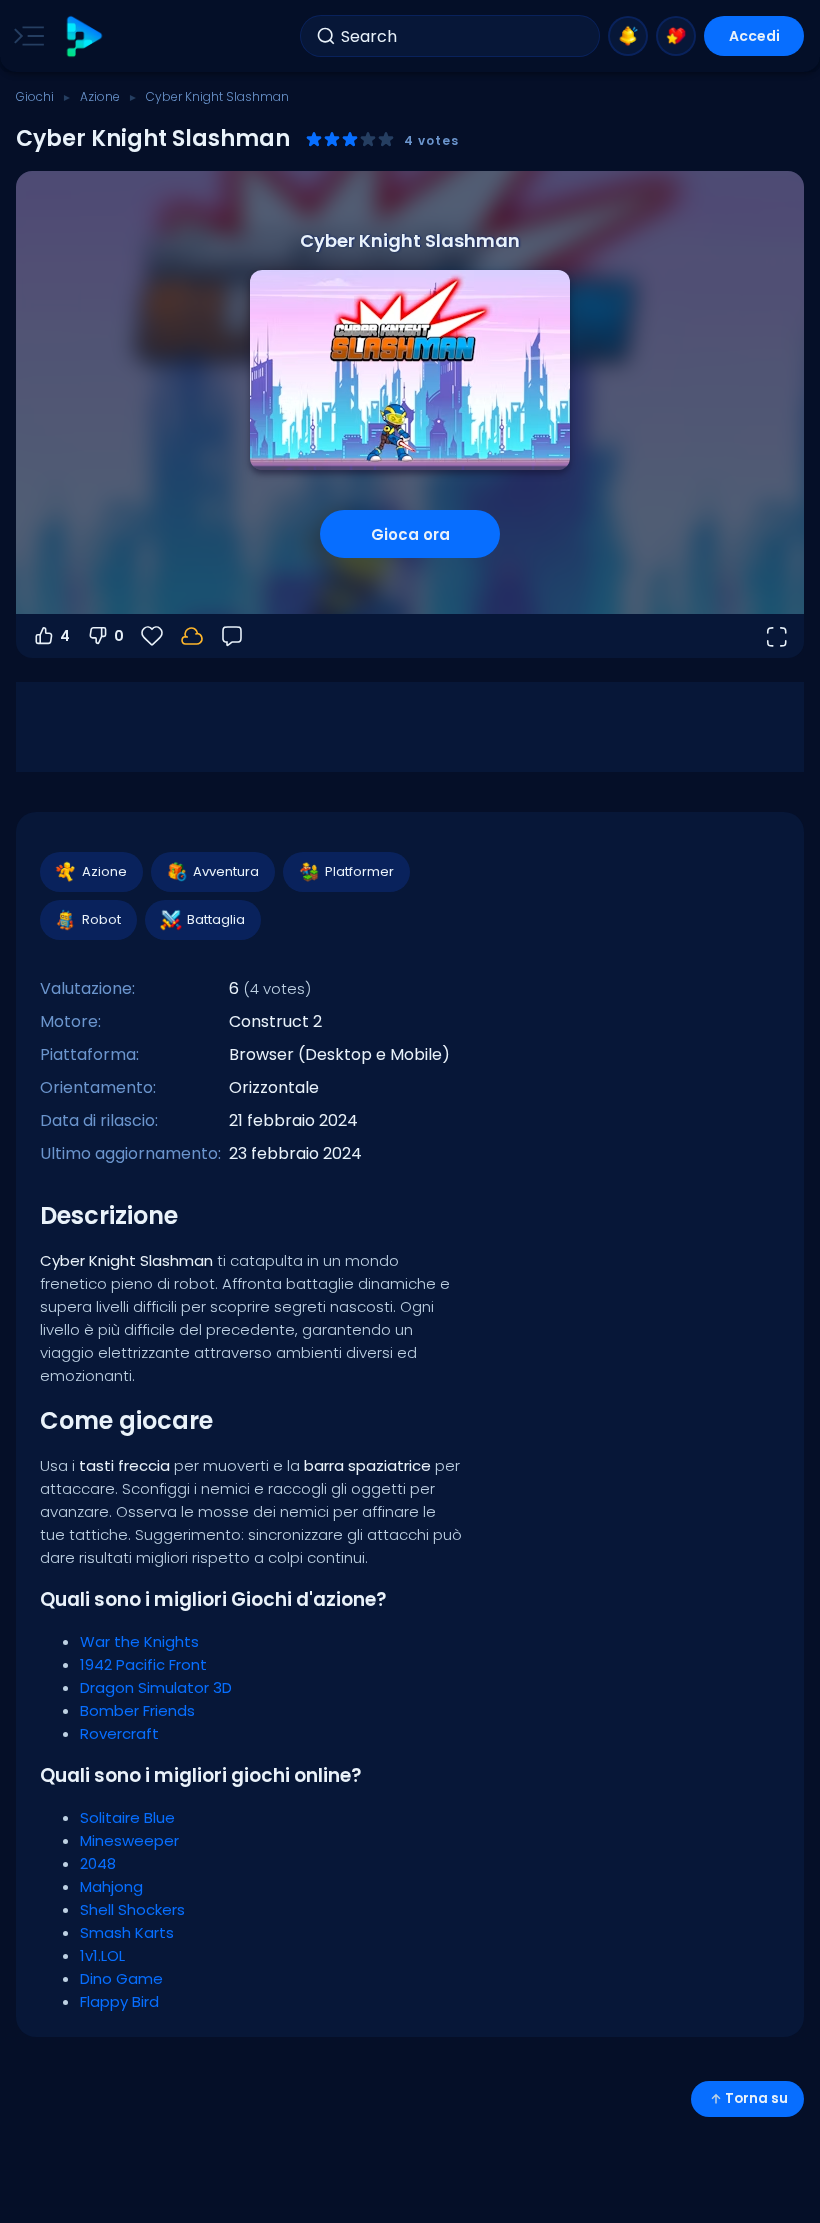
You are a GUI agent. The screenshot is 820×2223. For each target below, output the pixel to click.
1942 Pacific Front (143, 1664)
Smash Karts (127, 1932)
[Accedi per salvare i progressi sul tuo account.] (192, 636)
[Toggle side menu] (25, 36)
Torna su (756, 2098)
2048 (98, 1863)
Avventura (226, 871)
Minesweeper (129, 1840)
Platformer (359, 871)
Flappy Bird (119, 2001)
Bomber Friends (137, 1710)
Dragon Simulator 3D (156, 1687)
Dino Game (121, 1978)
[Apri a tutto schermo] (776, 636)
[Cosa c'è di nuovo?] (628, 36)
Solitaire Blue (127, 1817)
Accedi (754, 36)
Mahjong (111, 1886)
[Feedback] (232, 636)
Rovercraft (119, 1733)
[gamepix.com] (83, 36)
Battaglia (216, 919)
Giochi (35, 96)
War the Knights (139, 1641)
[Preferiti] (676, 36)
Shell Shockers (132, 1909)
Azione (100, 96)
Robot (101, 919)
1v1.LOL (102, 1955)
